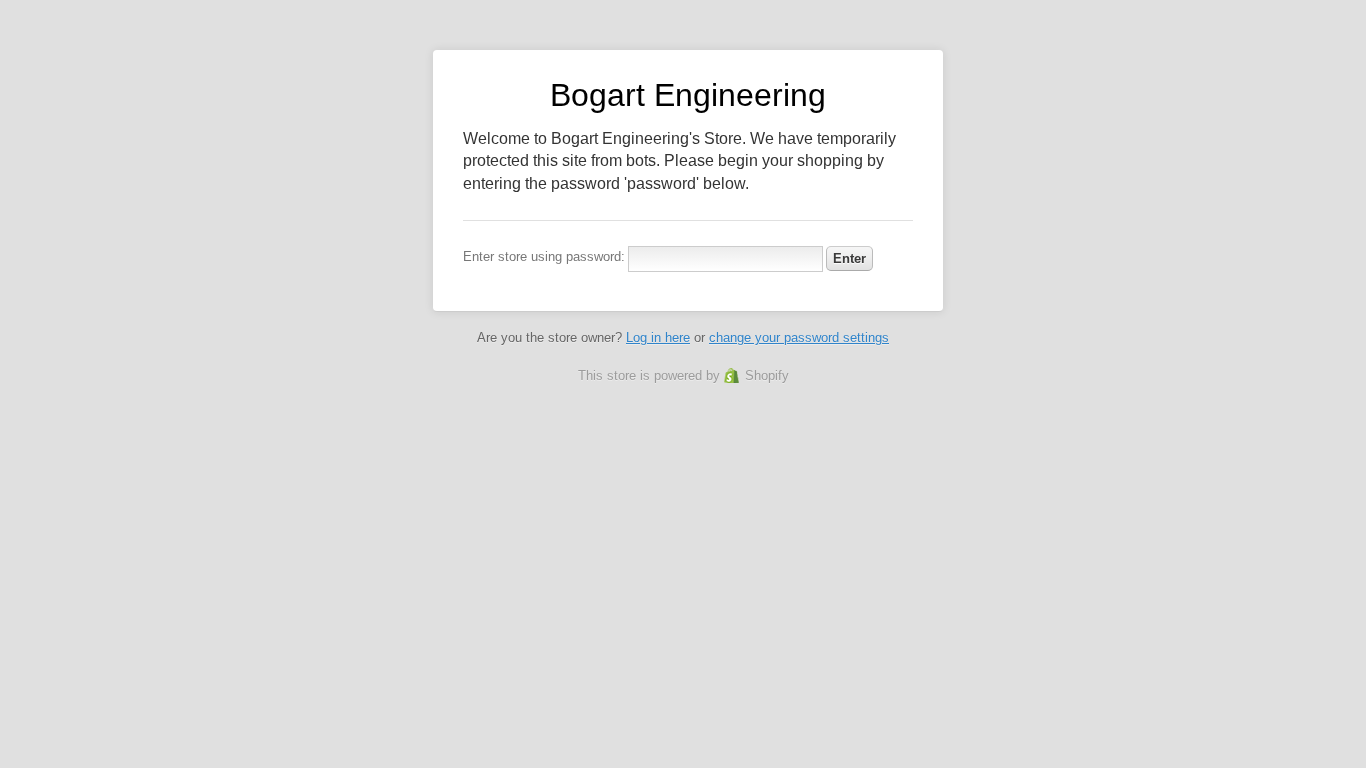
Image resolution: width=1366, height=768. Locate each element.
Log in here (658, 337)
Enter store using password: (544, 256)
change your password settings (799, 337)
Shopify (767, 375)
